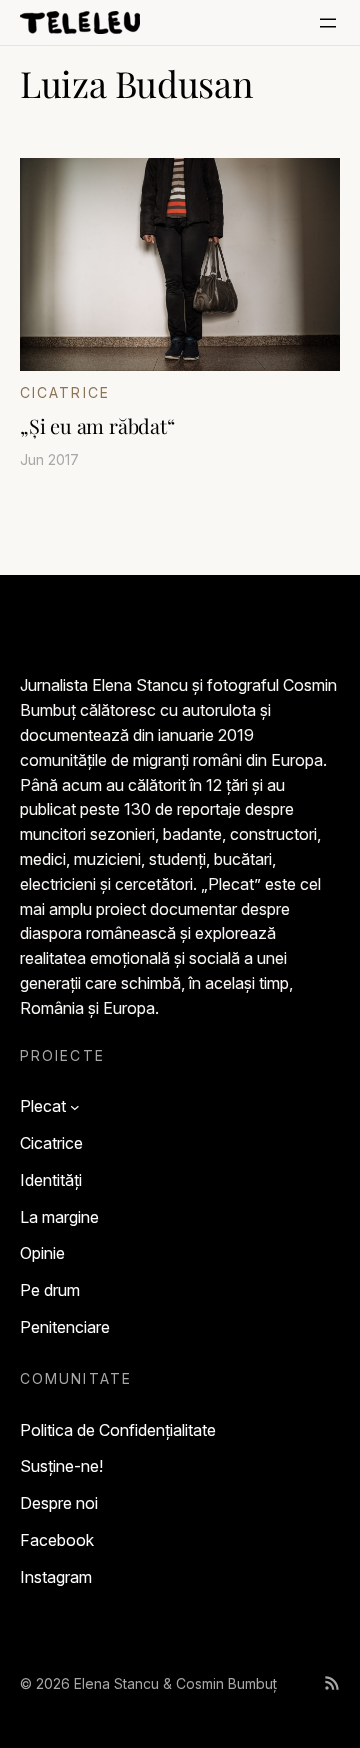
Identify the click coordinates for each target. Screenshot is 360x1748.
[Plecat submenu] (75, 1107)
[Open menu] (328, 23)
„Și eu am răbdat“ (97, 426)
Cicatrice (65, 392)
